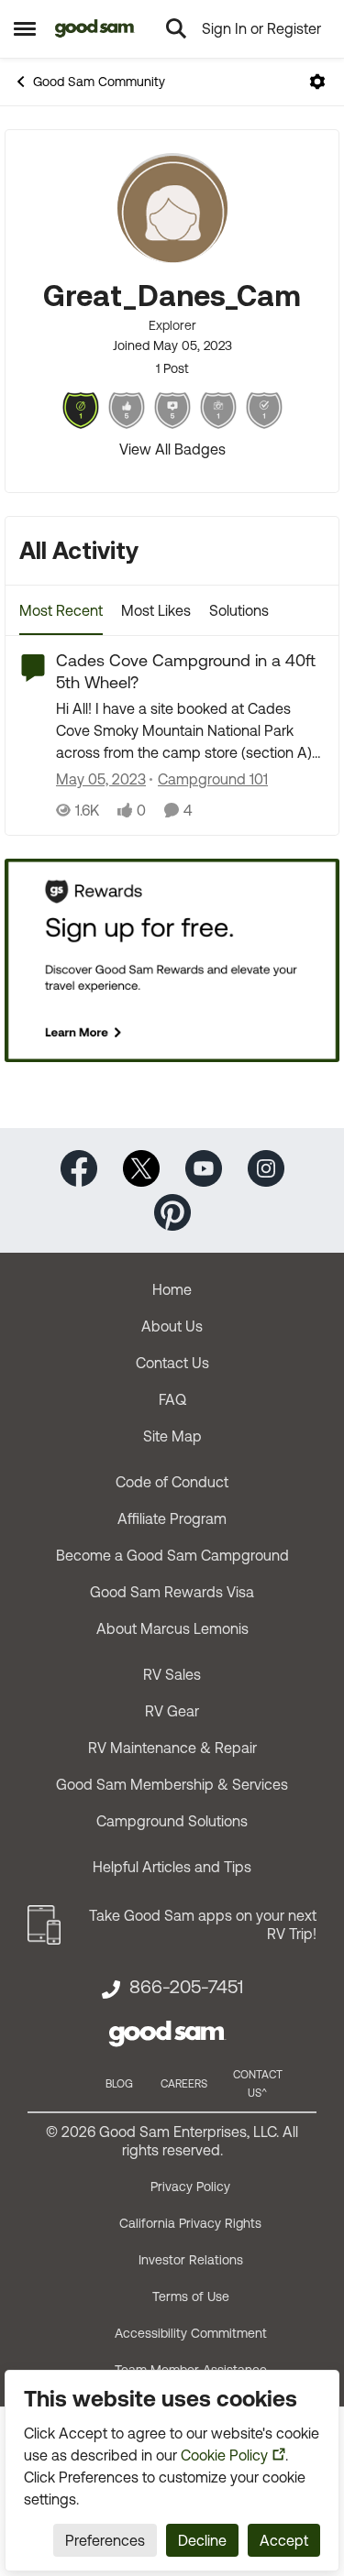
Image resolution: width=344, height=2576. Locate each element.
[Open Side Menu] (25, 28)
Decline (202, 2540)
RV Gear (172, 1711)
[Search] (176, 28)
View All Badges (172, 449)
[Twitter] (141, 1167)
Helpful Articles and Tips (172, 1867)
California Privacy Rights (190, 2223)
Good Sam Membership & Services (172, 1784)
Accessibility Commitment (191, 2333)
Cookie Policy (224, 2455)
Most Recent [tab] (61, 610)
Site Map (172, 1436)
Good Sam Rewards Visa (172, 1592)
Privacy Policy (190, 2187)
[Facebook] (79, 1167)
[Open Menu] (317, 82)
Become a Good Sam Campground (172, 1555)
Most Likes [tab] (156, 610)
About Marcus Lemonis (172, 1628)
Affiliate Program (172, 1518)
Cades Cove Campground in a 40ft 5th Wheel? (186, 671)
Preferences (105, 2540)
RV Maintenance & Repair (172, 1748)
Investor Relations (191, 2260)
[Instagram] (266, 1167)
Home (172, 1289)
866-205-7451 (186, 1987)
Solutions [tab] (239, 610)
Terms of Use (191, 2296)
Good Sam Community (99, 82)
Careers (184, 2084)
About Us (172, 1326)
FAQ (172, 1399)
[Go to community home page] (95, 28)
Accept (284, 2540)
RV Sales (172, 1674)
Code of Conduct (172, 1482)
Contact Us (172, 1363)
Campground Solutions (172, 1821)
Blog (119, 2084)
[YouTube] (204, 1167)
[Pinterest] (172, 1211)
